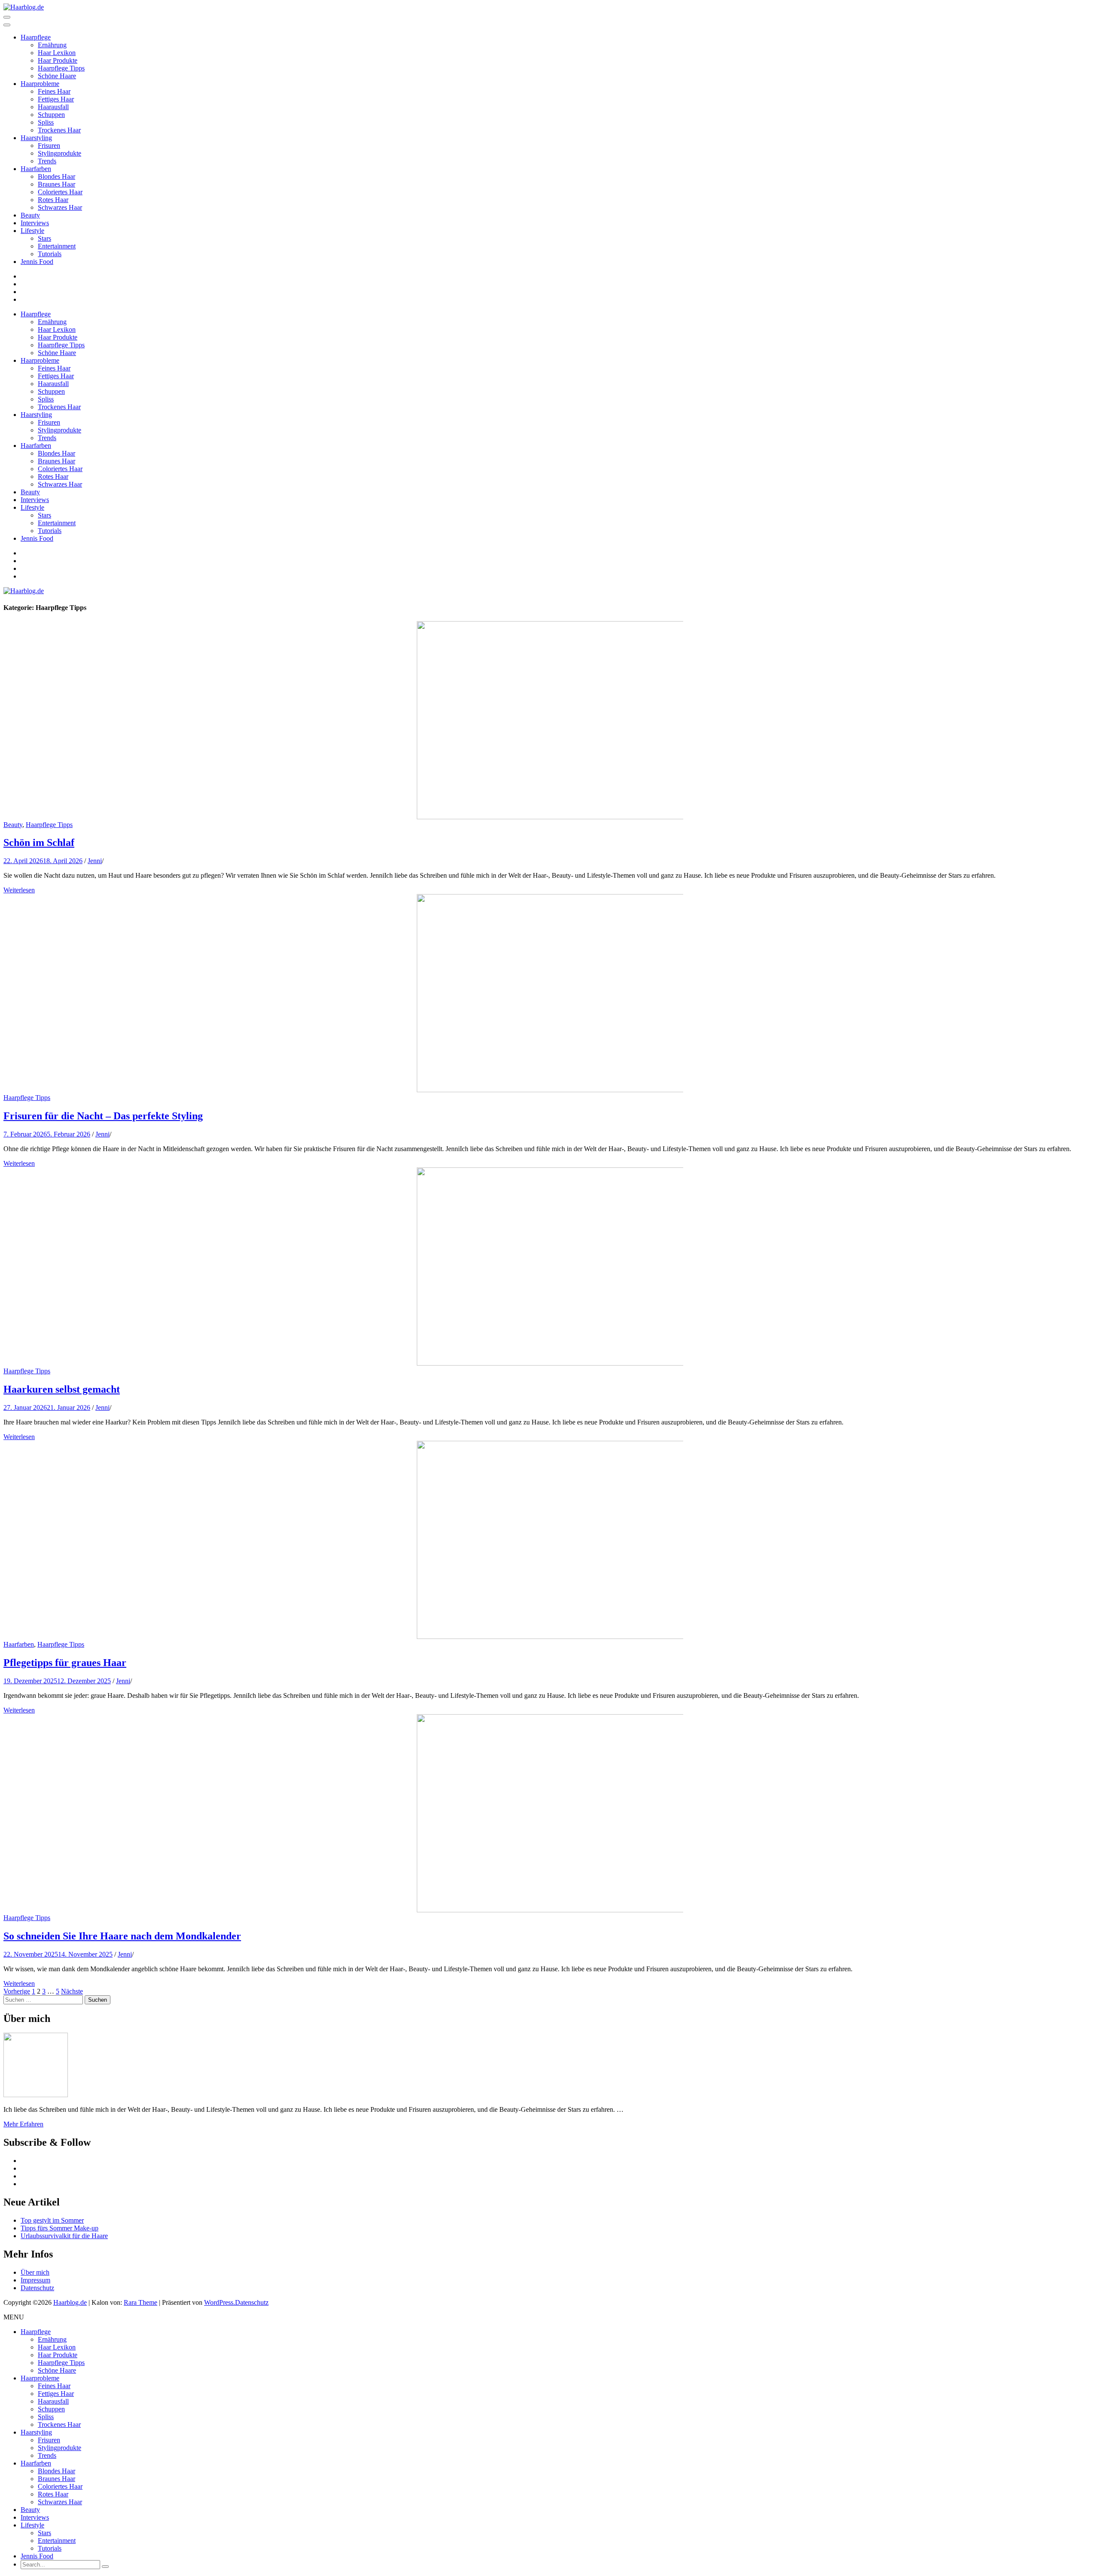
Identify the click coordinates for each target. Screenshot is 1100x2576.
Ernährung (52, 45)
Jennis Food (37, 262)
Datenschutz (37, 2288)
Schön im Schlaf (39, 842)
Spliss (46, 122)
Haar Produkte (58, 60)
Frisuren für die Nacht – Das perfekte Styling (103, 1116)
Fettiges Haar (56, 99)
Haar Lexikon (57, 53)
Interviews (35, 223)
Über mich (35, 2272)
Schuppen (51, 115)
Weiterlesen (19, 890)
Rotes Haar (53, 200)
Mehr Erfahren (23, 2124)
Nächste (72, 1991)
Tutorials (50, 254)
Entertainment (57, 246)
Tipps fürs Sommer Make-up (60, 2228)
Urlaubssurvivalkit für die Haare (64, 2236)
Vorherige (17, 1991)
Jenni (95, 861)
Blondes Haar (57, 176)
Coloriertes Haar (60, 192)
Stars (44, 238)
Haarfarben (36, 169)
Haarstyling (36, 138)
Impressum (35, 2280)
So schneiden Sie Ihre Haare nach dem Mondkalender (122, 1936)
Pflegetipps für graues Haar (65, 1663)
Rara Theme (141, 2302)
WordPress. (220, 2302)
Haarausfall (53, 107)
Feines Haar (54, 91)
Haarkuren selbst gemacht (62, 1389)
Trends (47, 161)
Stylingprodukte (60, 153)
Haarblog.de (70, 2302)
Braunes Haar (57, 184)
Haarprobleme (40, 84)
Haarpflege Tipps (61, 68)
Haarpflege (36, 37)
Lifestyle (32, 231)
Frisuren (49, 145)
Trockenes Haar (59, 130)
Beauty (30, 215)
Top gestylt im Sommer (52, 2220)
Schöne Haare (57, 76)
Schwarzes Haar (60, 207)
